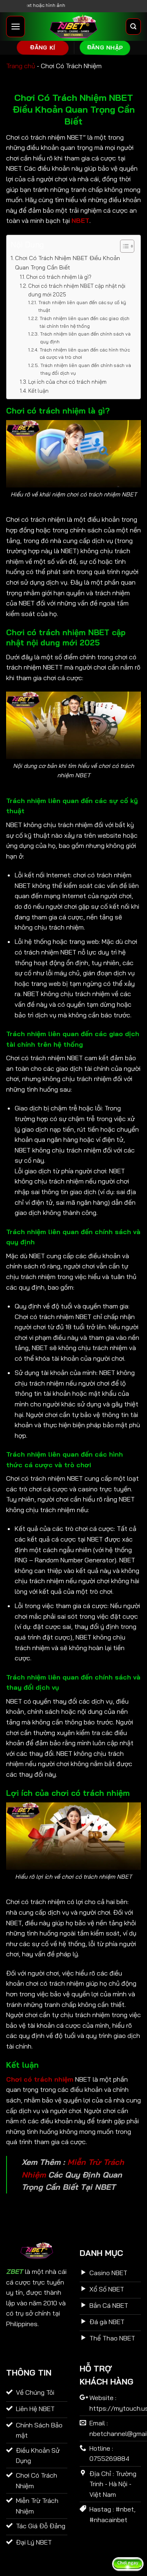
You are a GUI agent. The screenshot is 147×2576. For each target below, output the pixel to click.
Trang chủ (21, 66)
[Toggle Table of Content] (123, 246)
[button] (16, 26)
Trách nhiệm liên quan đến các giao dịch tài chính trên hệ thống (85, 322)
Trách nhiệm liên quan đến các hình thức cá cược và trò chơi (85, 354)
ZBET (14, 2271)
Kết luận (38, 391)
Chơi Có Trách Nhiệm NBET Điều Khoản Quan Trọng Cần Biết (68, 263)
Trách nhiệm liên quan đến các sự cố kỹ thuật (82, 306)
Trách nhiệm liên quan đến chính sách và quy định (85, 338)
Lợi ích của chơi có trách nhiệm (67, 382)
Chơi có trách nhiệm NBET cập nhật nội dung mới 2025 (77, 290)
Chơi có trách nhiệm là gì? (59, 277)
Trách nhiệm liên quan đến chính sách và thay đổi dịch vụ (86, 369)
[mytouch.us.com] (73, 27)
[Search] (133, 27)
